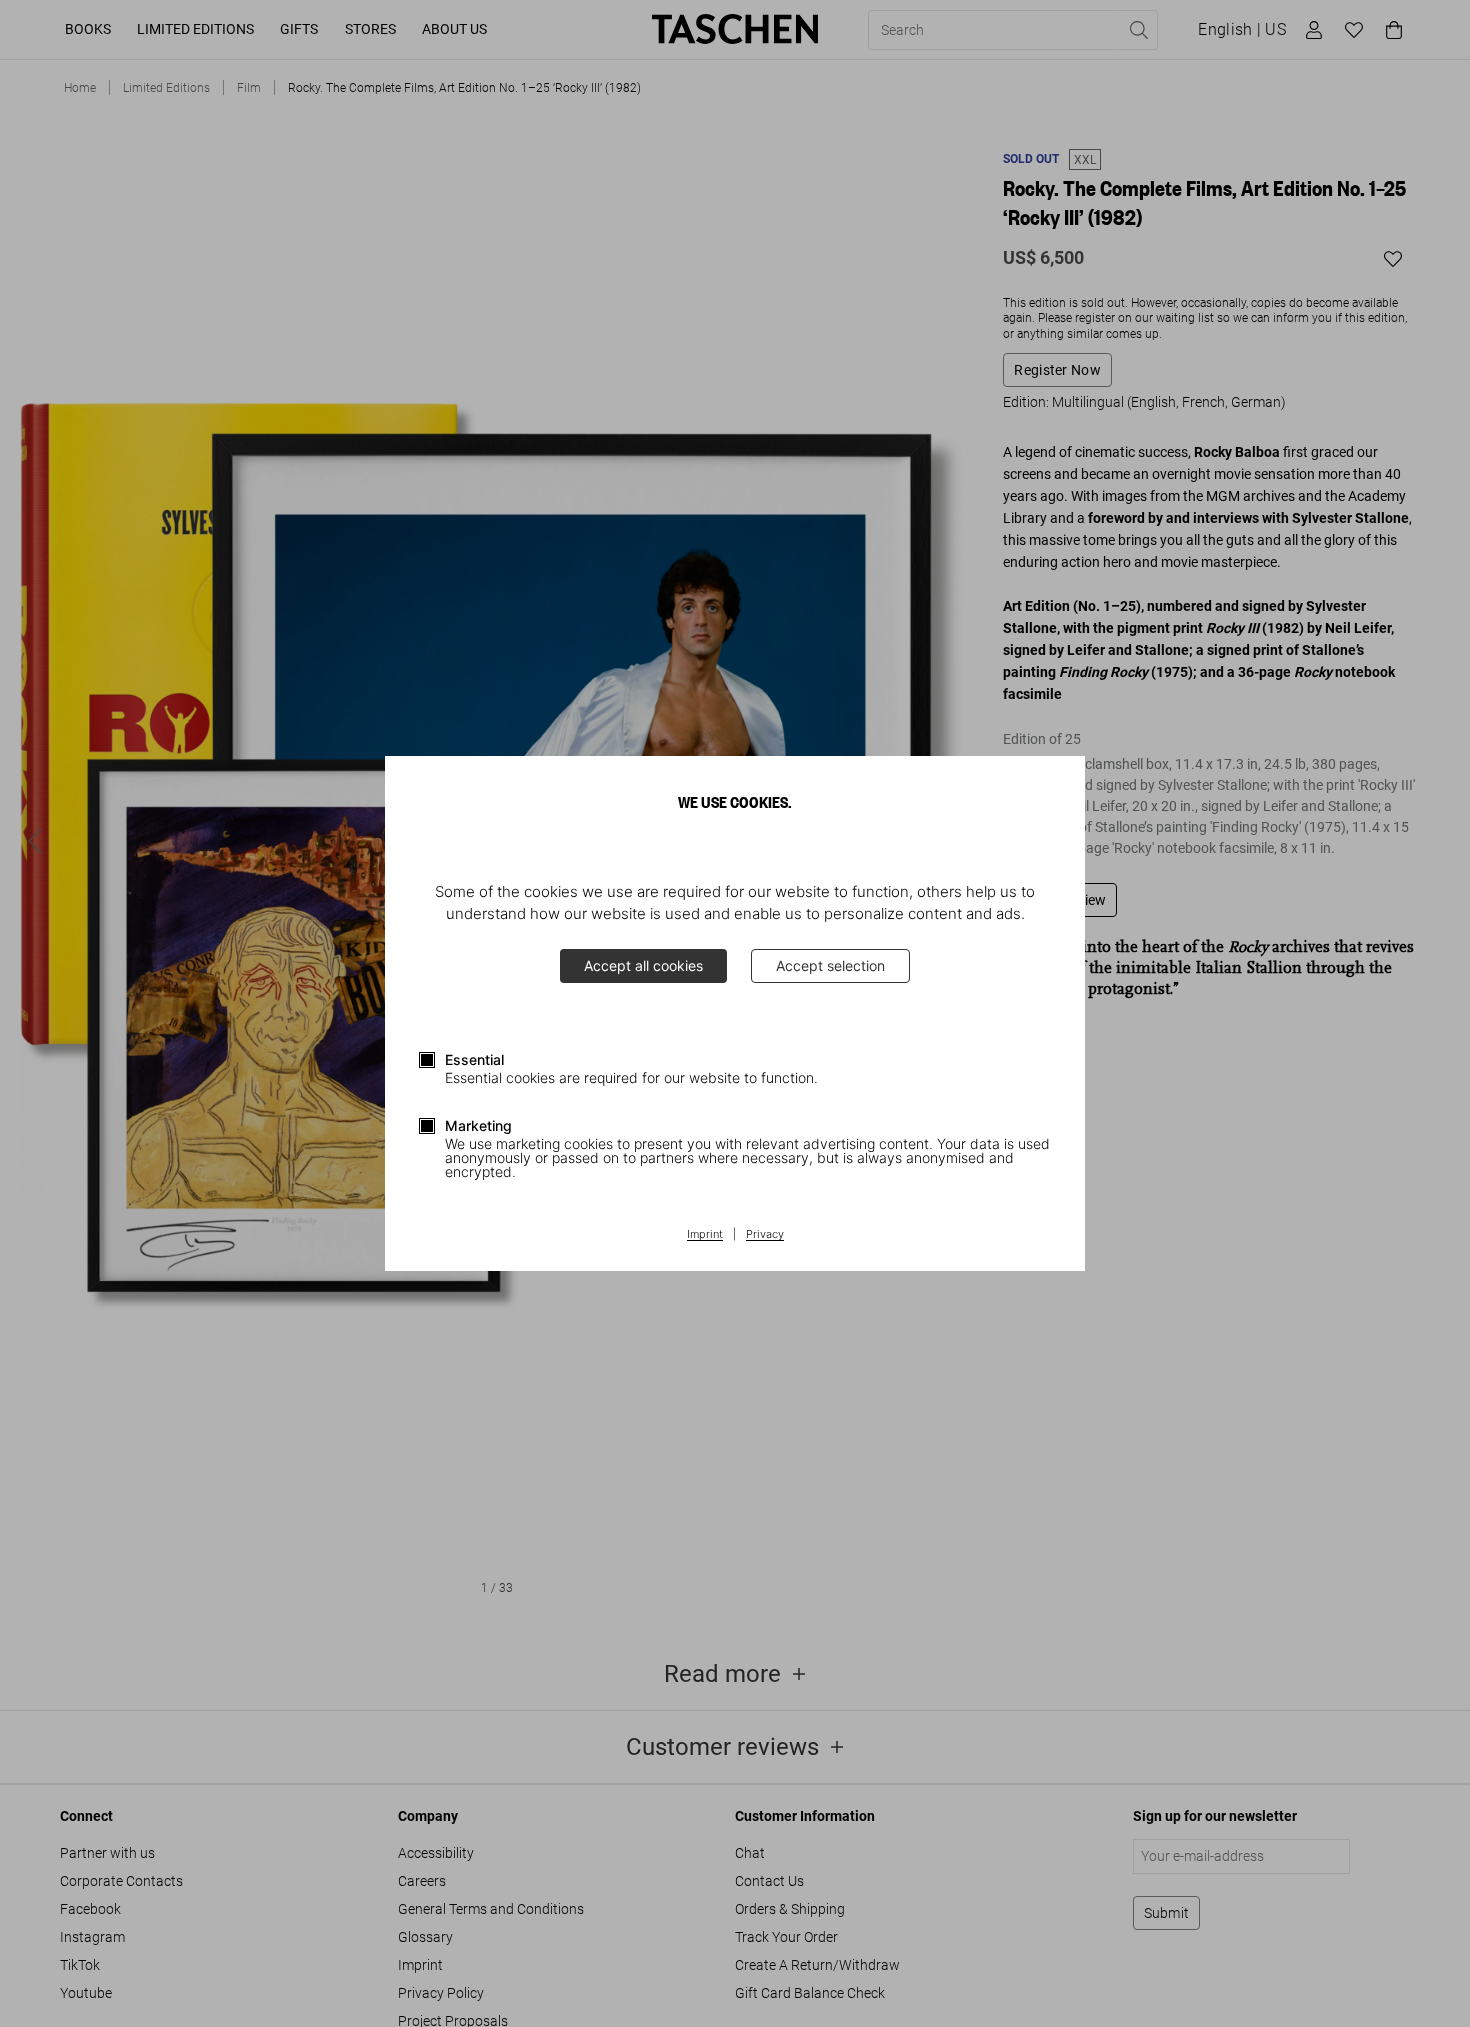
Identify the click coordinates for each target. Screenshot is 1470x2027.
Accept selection (830, 965)
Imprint (705, 1235)
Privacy (765, 1235)
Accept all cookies (643, 965)
